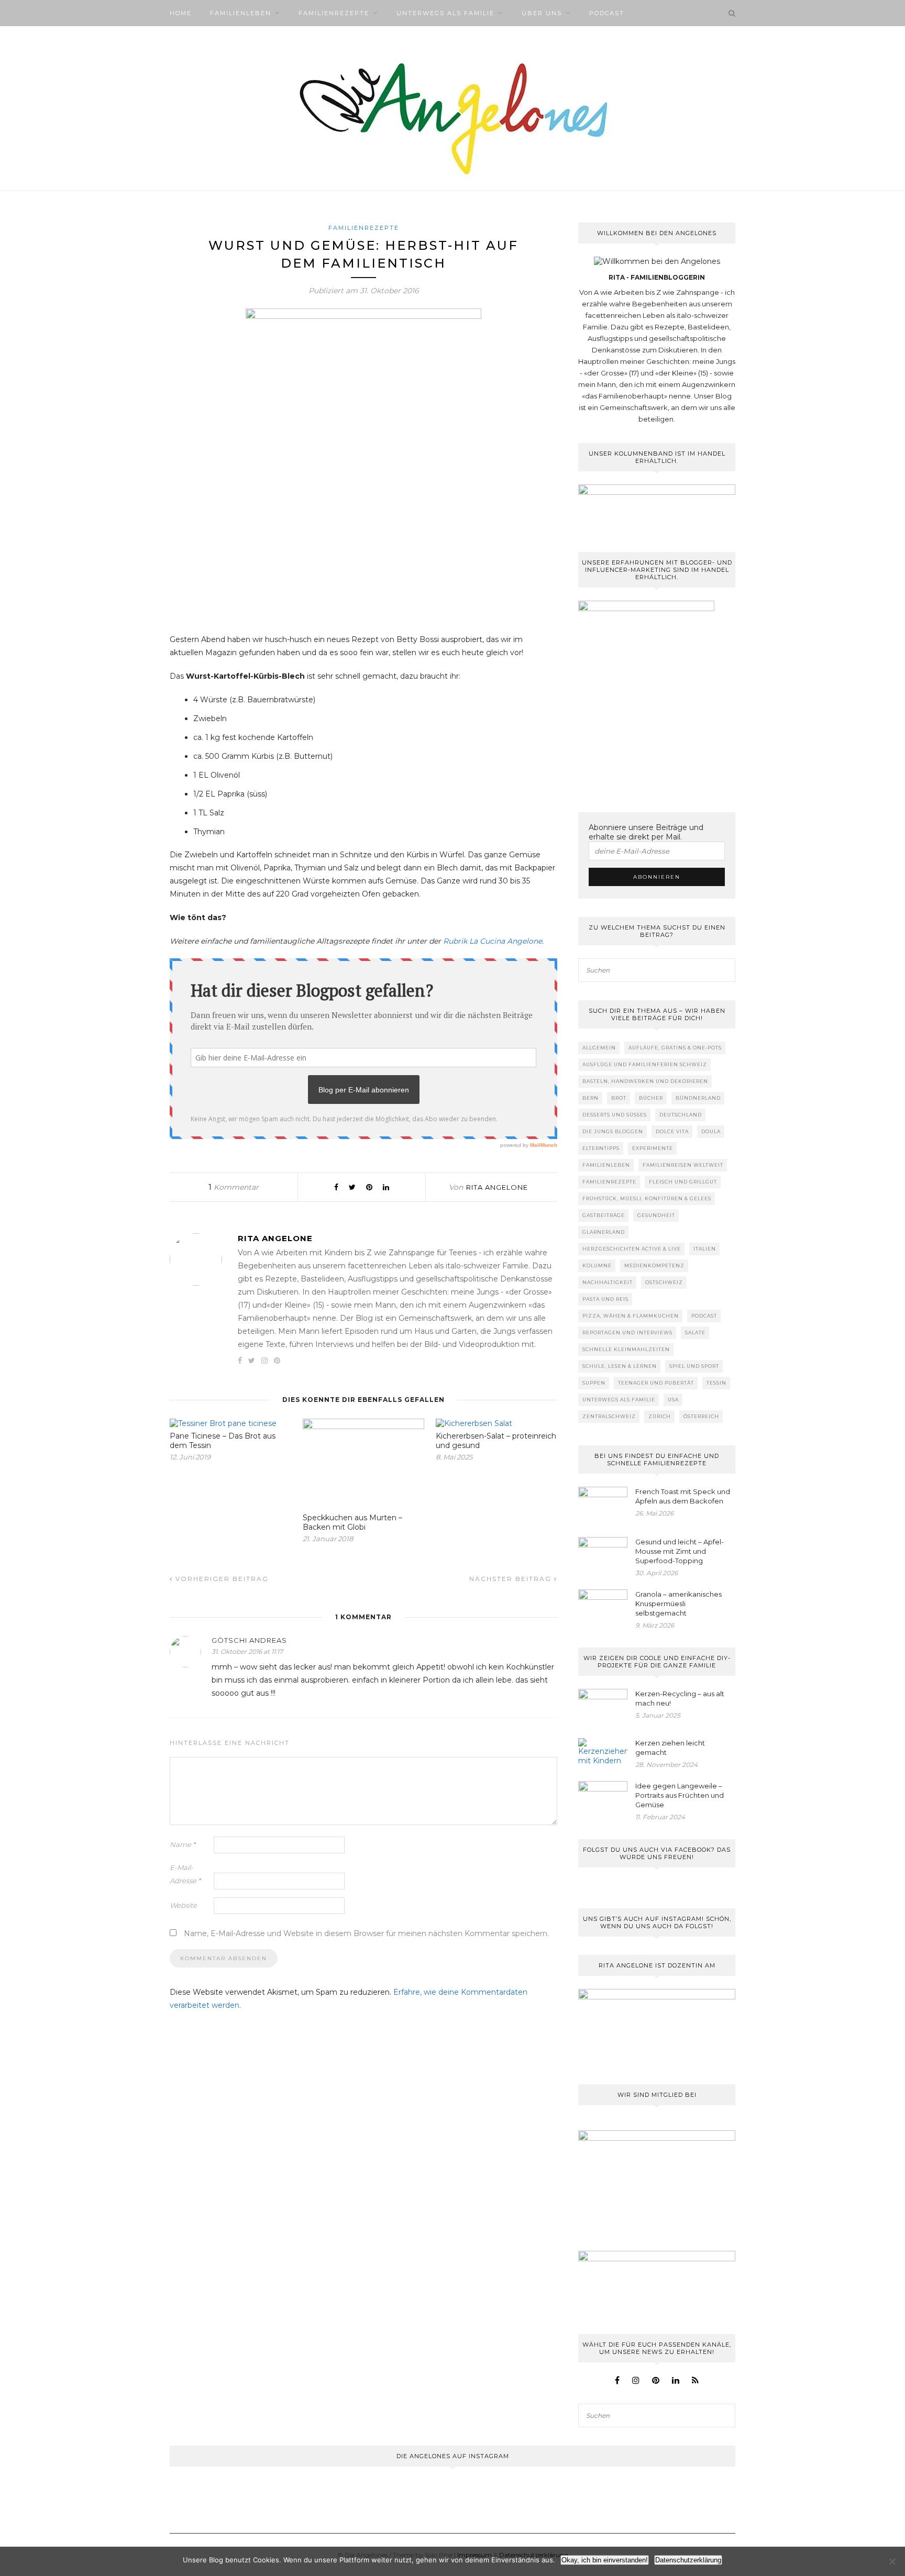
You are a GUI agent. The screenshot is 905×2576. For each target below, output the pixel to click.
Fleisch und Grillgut (683, 1182)
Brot (619, 1098)
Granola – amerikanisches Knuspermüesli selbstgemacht (678, 1604)
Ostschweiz (664, 1282)
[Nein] (892, 2561)
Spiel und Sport (694, 1366)
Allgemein (599, 1048)
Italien (705, 1249)
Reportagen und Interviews (627, 1333)
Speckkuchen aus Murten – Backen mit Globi (352, 1522)
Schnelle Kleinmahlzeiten (626, 1349)
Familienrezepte (334, 13)
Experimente (653, 1148)
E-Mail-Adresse (185, 1874)
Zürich (660, 1416)
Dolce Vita (672, 1131)
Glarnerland (604, 1232)
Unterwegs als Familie (445, 13)
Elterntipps (601, 1148)
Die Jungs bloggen (613, 1131)
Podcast (607, 13)
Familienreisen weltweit (683, 1165)
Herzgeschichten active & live (632, 1249)
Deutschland (681, 1115)
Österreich (701, 1416)
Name (183, 1844)
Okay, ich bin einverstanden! (605, 2560)
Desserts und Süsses (615, 1115)
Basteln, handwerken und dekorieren (645, 1081)
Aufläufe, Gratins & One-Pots (675, 1048)
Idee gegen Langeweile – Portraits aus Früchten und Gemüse (680, 1795)
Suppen (594, 1383)
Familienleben (241, 13)
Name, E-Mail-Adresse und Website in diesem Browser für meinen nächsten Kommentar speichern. (366, 1933)
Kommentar (234, 1187)
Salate (695, 1333)
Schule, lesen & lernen (620, 1366)
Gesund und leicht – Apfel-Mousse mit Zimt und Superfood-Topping (680, 1551)
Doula (711, 1131)
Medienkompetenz (654, 1265)
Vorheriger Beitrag (221, 1579)
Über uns (542, 13)
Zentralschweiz (609, 1416)
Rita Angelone (497, 1187)
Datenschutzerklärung (688, 2560)
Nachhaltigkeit (608, 1282)
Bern (591, 1098)
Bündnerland (698, 1098)
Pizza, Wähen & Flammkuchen (631, 1316)
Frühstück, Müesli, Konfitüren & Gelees (647, 1198)
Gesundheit (656, 1215)
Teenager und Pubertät (656, 1383)
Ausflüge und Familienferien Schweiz (645, 1064)
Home (181, 13)
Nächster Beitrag (512, 1579)
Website (183, 1905)
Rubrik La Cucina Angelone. (493, 941)
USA (673, 1400)
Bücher (651, 1098)
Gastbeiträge (604, 1215)
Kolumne (597, 1265)
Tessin (716, 1383)
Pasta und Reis (605, 1299)
